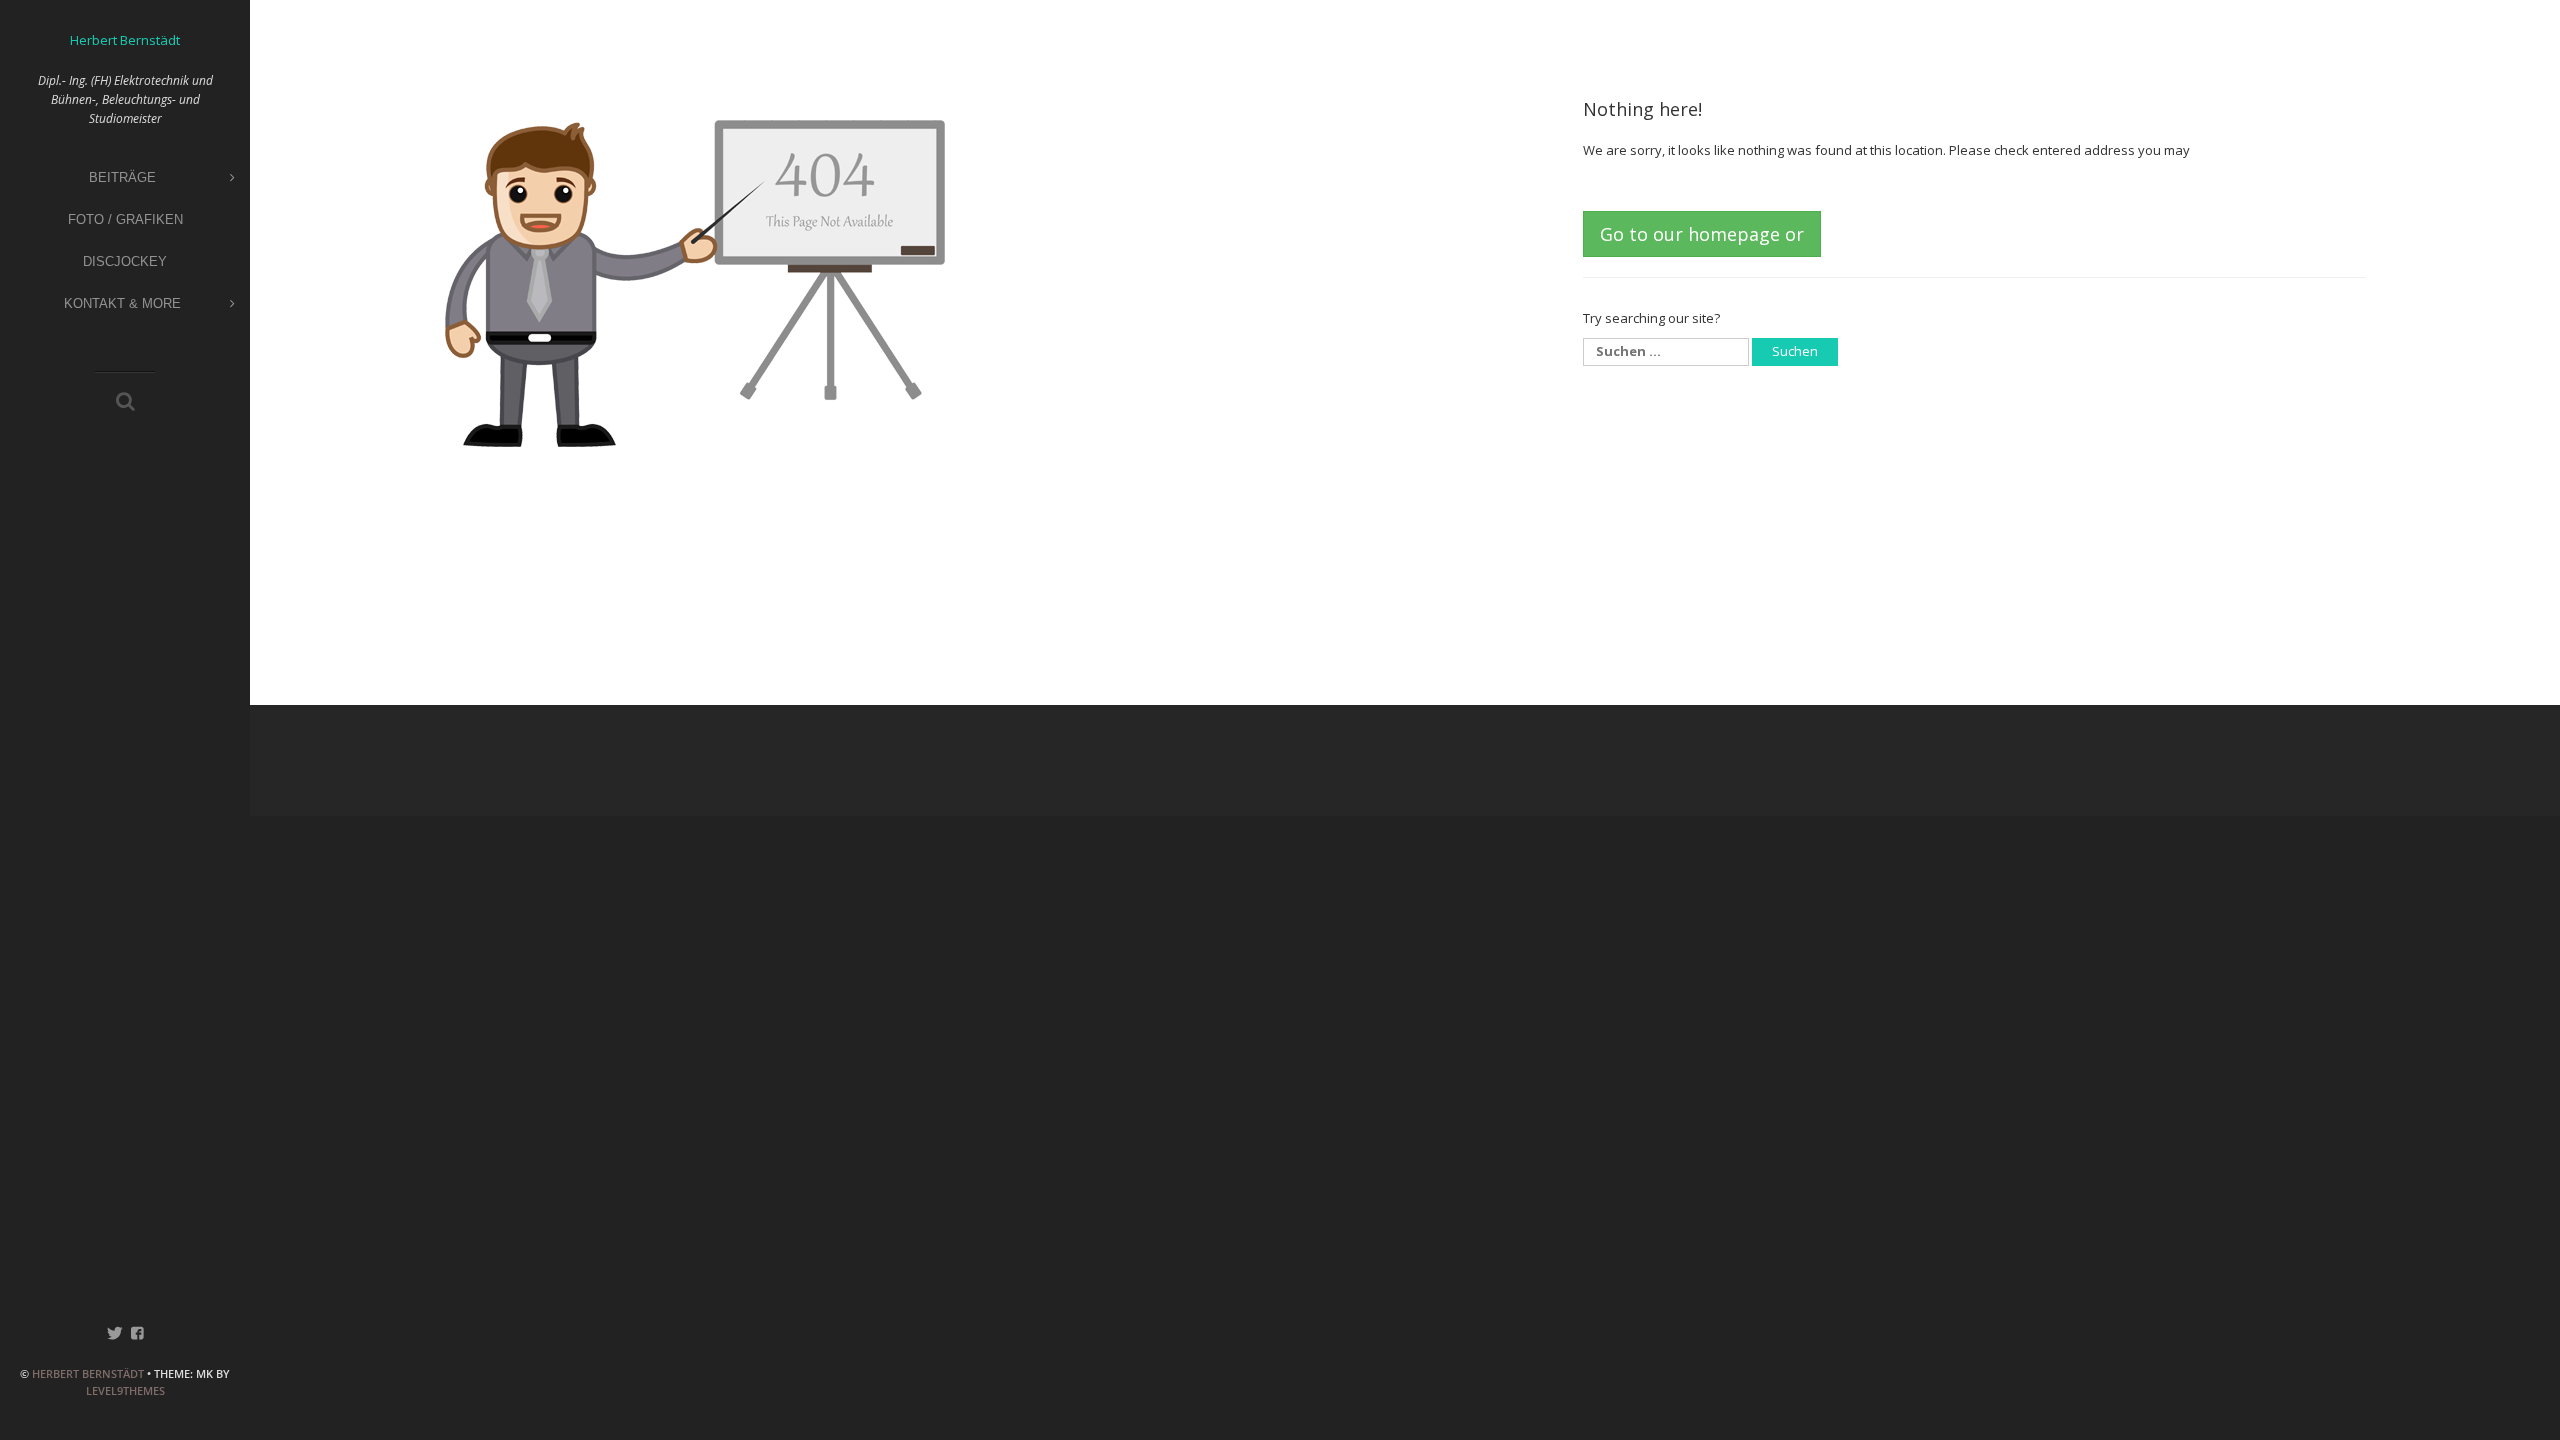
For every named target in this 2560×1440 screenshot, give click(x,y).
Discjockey (125, 261)
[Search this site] (125, 403)
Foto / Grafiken (125, 219)
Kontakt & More (122, 303)
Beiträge (122, 177)
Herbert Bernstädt (88, 1373)
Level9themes (125, 1390)
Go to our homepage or (1702, 234)
